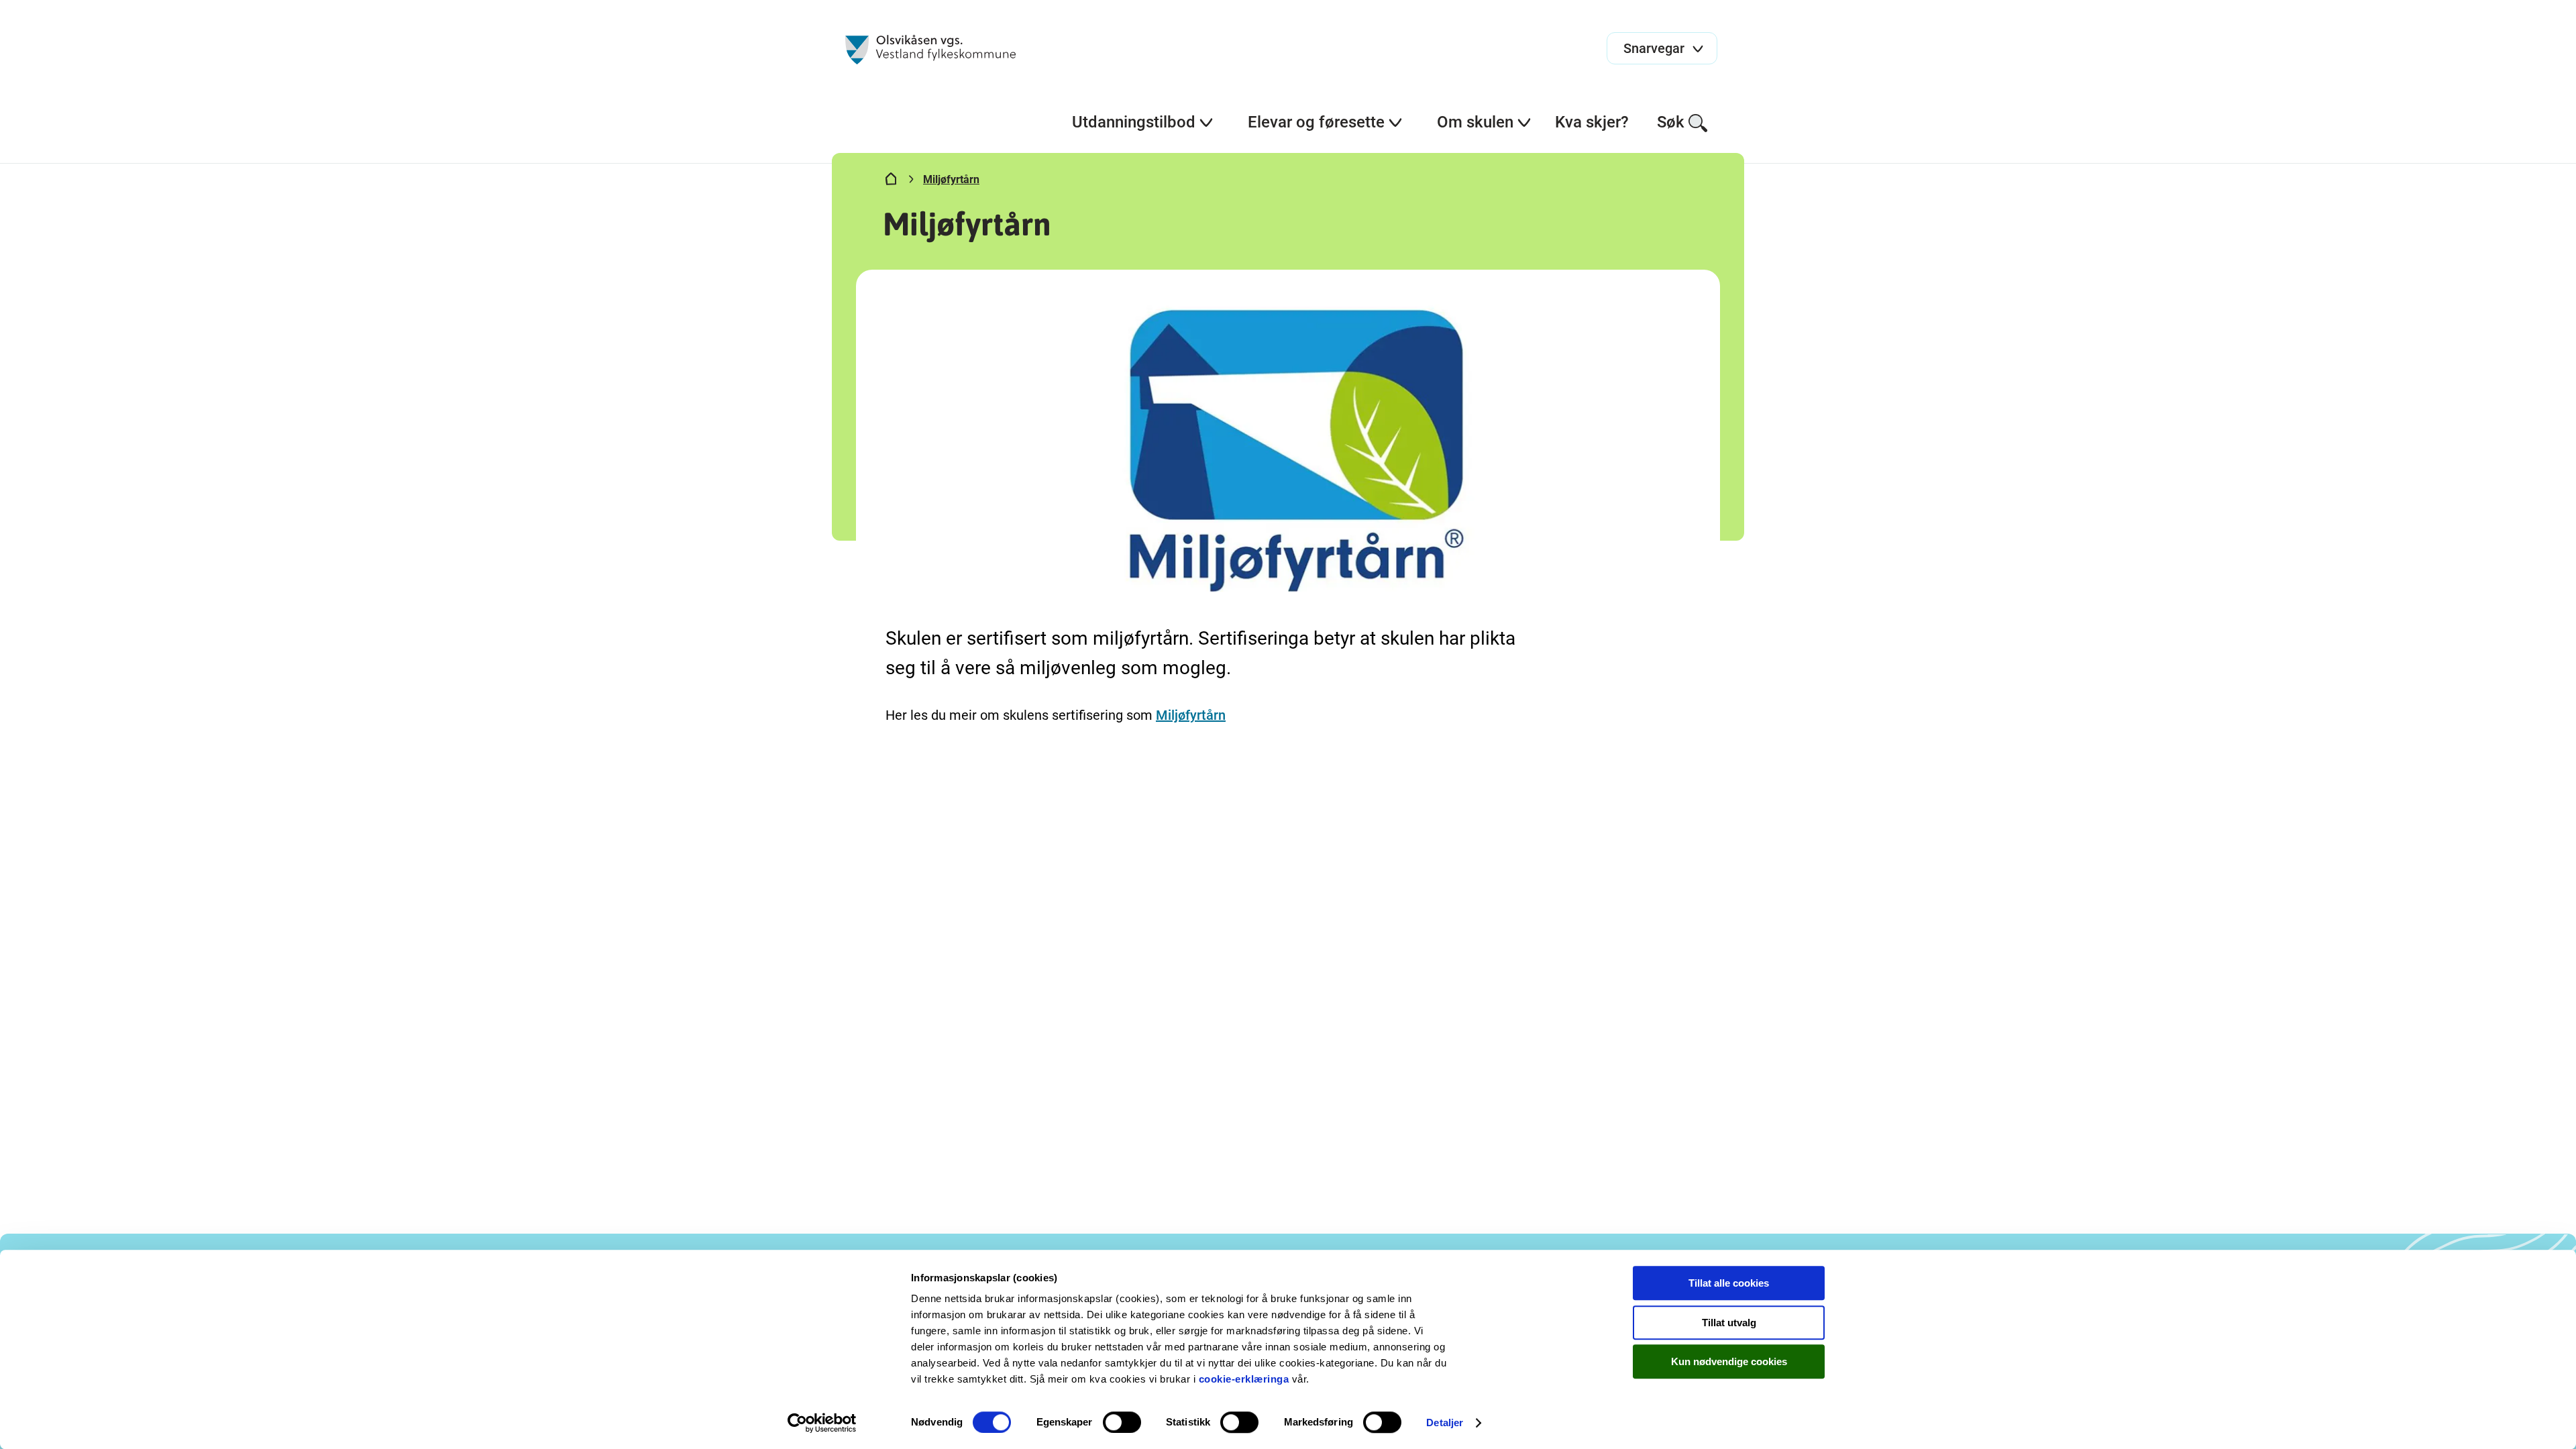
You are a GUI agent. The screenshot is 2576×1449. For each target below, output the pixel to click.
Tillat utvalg (1729, 1323)
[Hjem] (891, 182)
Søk (1671, 122)
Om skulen (1475, 122)
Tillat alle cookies (1729, 1283)
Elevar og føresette (1316, 122)
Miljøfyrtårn (951, 179)
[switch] (1122, 1422)
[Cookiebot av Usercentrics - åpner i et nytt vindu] (822, 1423)
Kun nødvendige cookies (1729, 1361)
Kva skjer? (1592, 122)
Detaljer (1445, 1423)
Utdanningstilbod (1134, 122)
